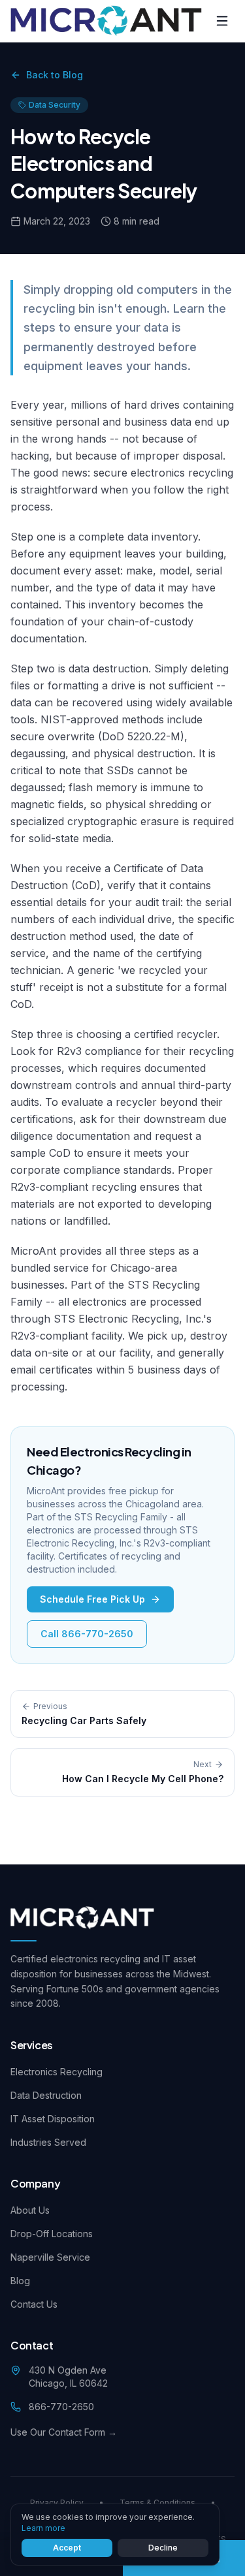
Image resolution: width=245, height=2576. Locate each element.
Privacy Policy (57, 2503)
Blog (20, 2281)
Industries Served (48, 2142)
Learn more (43, 2528)
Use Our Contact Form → (64, 2432)
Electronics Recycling (57, 2072)
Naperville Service (50, 2257)
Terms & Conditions (157, 2503)
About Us (30, 2210)
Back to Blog (55, 75)
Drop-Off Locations (52, 2234)
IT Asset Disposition (53, 2119)
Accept (67, 2548)
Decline (163, 2548)
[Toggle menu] (222, 21)
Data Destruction (46, 2095)
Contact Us (34, 2304)
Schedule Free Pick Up (92, 1599)
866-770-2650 (61, 2407)
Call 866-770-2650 (87, 1634)
